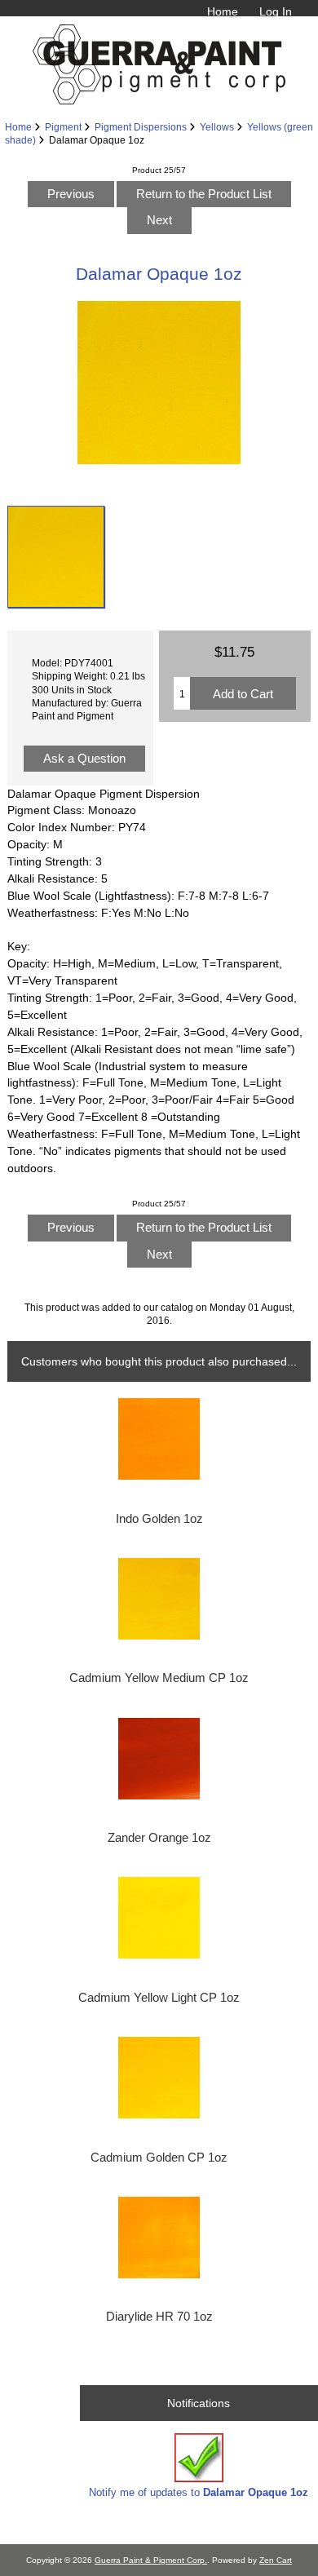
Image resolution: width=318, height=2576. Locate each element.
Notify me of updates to (199, 2492)
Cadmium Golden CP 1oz (159, 2158)
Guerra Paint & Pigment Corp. (151, 2560)
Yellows (217, 127)
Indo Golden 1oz (159, 1519)
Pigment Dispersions (141, 127)
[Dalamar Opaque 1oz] (56, 557)
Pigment (63, 127)
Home (223, 11)
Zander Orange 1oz (159, 1838)
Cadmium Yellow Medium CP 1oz (159, 1678)
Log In (276, 11)
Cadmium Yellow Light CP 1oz (159, 1998)
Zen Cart (276, 2560)
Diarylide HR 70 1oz (159, 2317)
